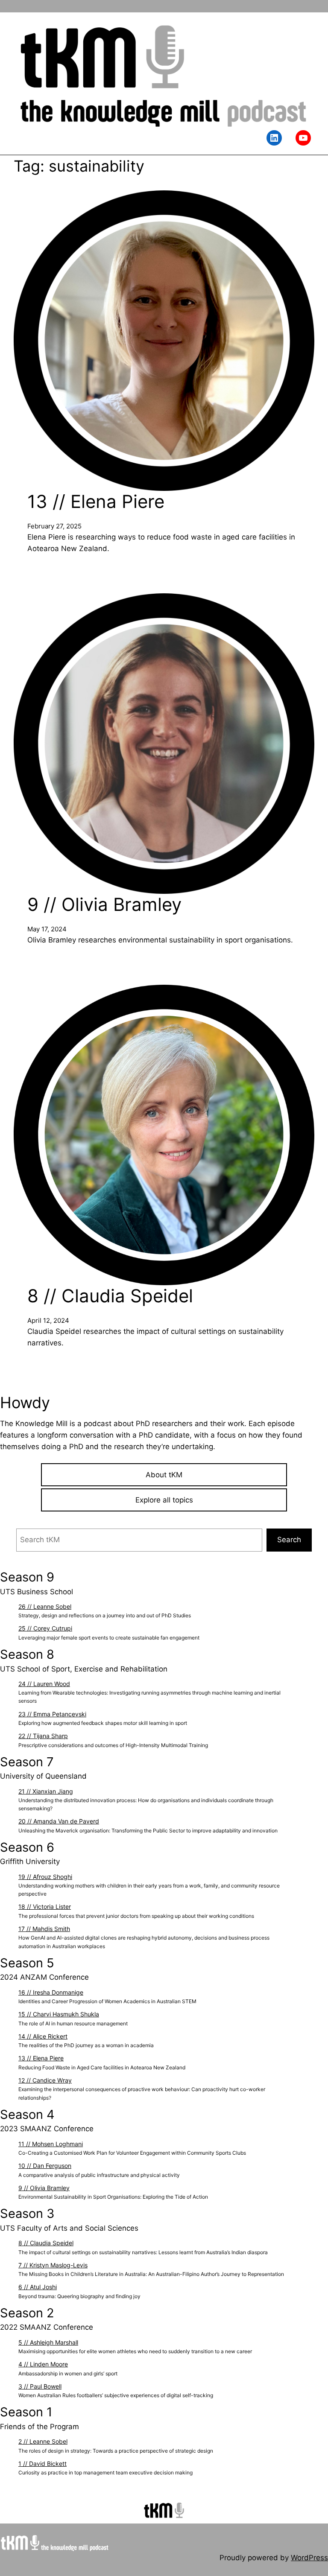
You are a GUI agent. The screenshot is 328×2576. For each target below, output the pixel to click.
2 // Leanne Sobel (43, 2441)
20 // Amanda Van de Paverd (59, 1821)
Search (289, 1540)
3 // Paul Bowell (40, 2386)
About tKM (164, 1475)
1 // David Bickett (42, 2464)
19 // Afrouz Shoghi (45, 1877)
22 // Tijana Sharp (43, 1736)
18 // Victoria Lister (45, 1906)
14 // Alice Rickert (43, 2036)
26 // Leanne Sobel (45, 1606)
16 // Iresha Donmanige (51, 1992)
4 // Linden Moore (43, 2364)
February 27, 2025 (54, 526)
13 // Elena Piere (96, 502)
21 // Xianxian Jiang (46, 1791)
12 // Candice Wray (45, 2080)
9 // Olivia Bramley (104, 904)
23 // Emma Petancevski (52, 1714)
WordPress (309, 2558)
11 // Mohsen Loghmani (51, 2144)
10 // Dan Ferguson (45, 2166)
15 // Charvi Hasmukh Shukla (59, 2014)
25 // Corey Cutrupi (45, 1628)
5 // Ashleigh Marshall (48, 2342)
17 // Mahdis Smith (44, 1929)
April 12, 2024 (48, 1320)
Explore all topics (164, 1500)
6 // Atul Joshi (38, 2287)
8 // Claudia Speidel (110, 1296)
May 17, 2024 (47, 929)
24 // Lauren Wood (44, 1684)
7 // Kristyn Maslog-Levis (53, 2265)
